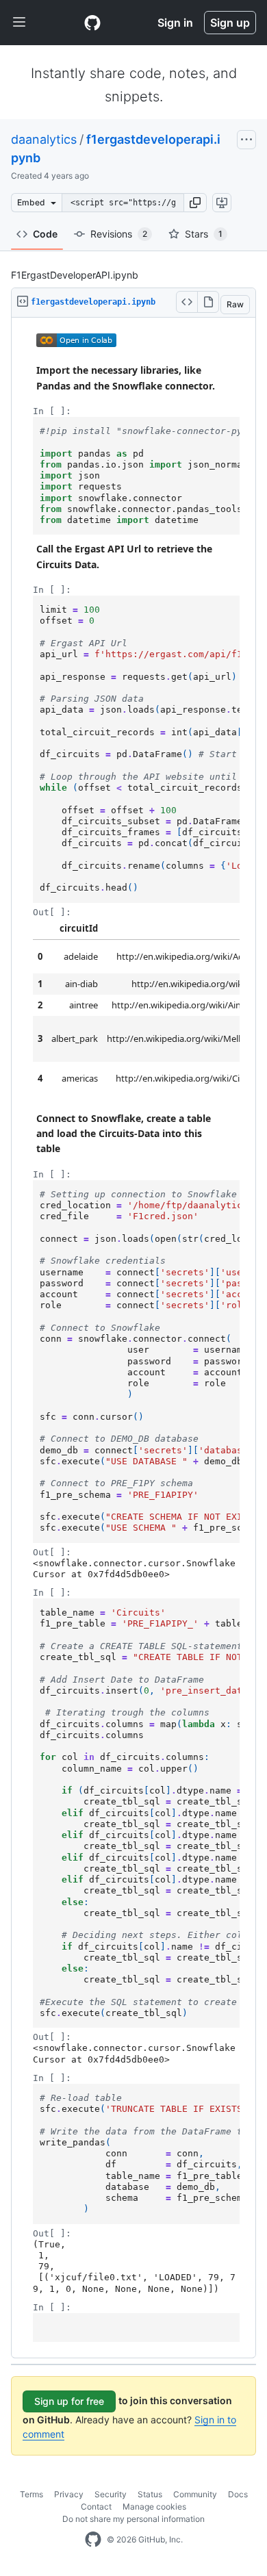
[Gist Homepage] (92, 23)
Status (150, 2494)
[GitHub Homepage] (93, 2540)
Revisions (119, 234)
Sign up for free (69, 2401)
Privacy (69, 2494)
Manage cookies (154, 2507)
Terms (31, 2494)
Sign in (175, 23)
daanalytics (44, 139)
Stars (204, 234)
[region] (133, 1338)
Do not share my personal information (133, 2519)
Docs (238, 2494)
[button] (195, 203)
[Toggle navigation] (19, 23)
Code (45, 234)
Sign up (230, 23)
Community (195, 2494)
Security (111, 2494)
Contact (96, 2507)
